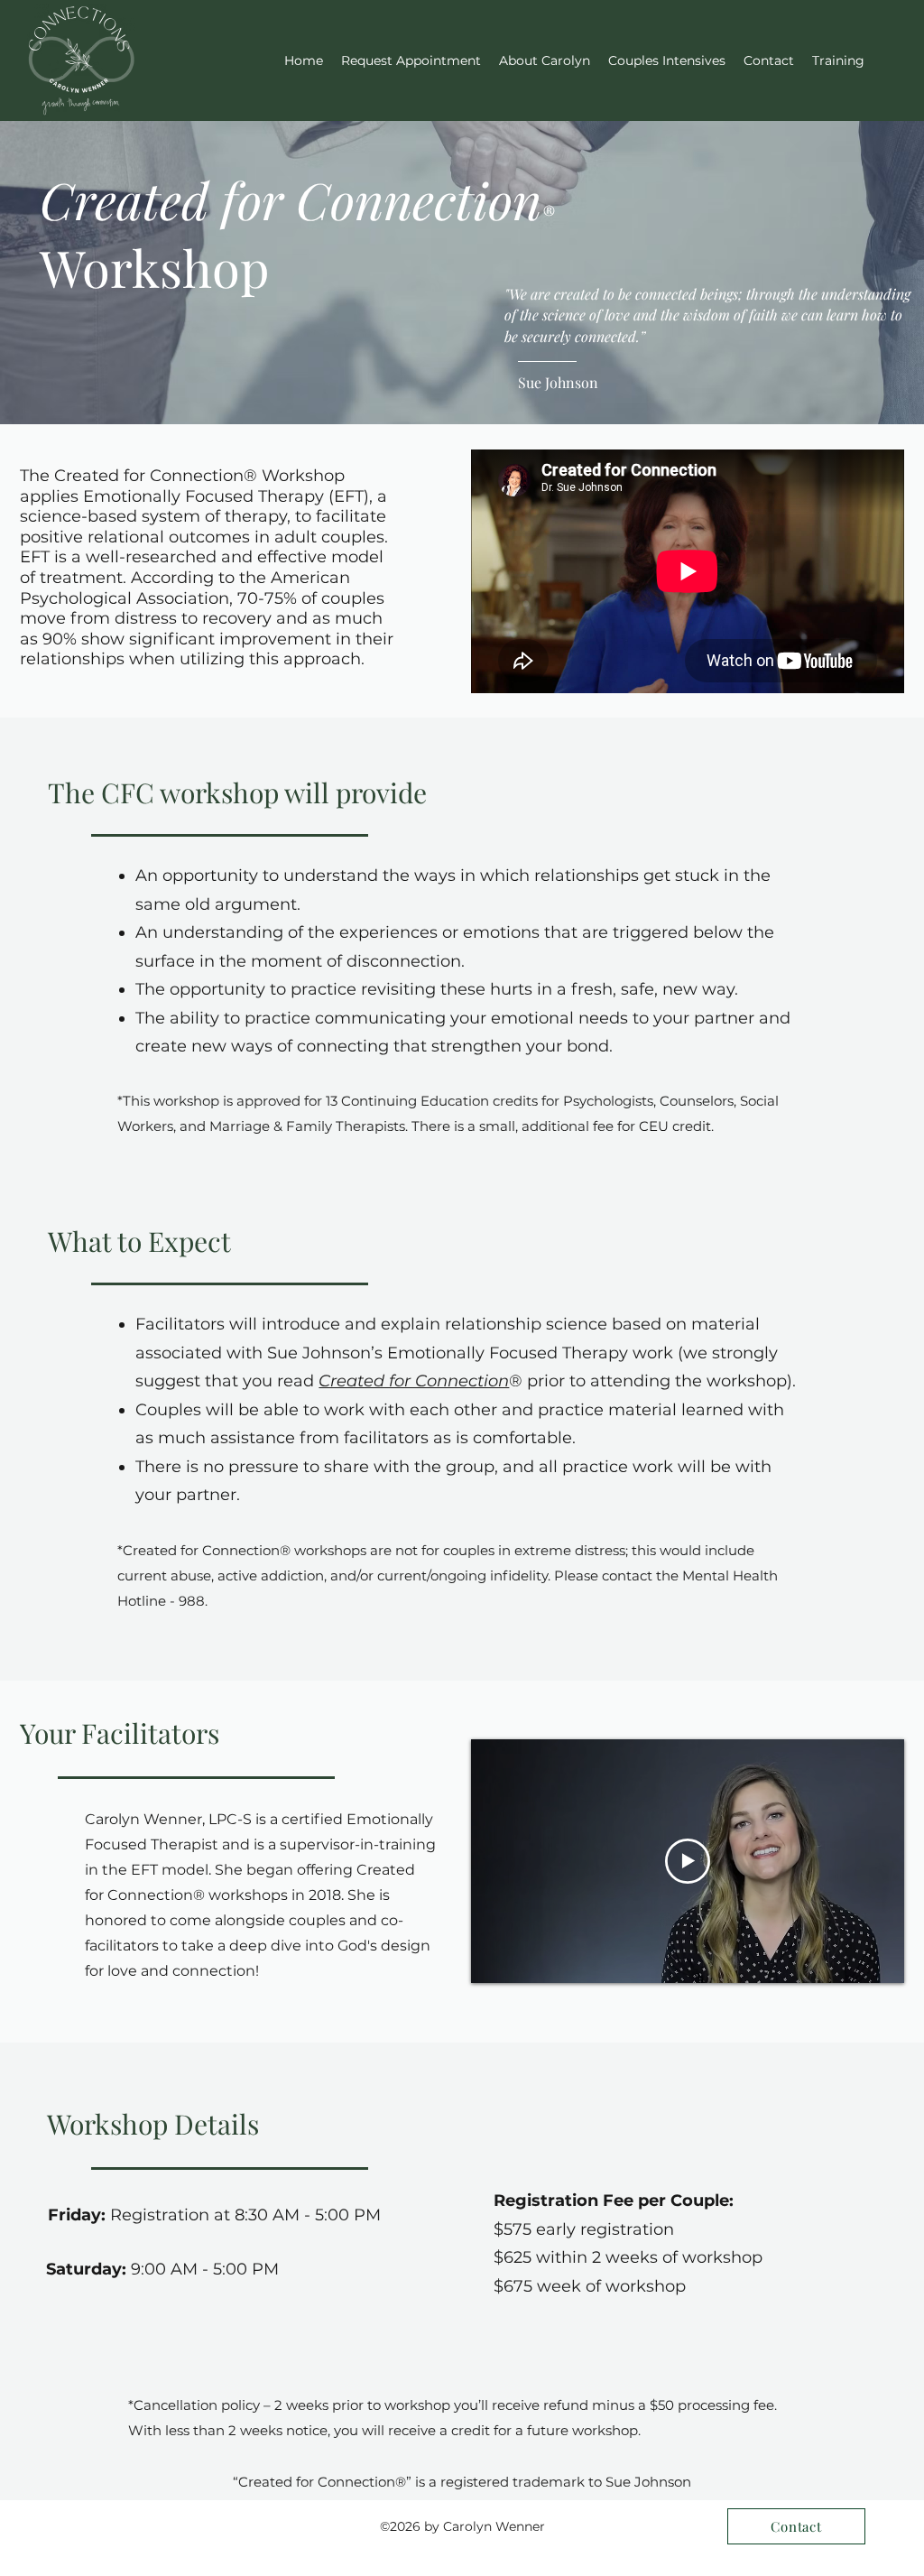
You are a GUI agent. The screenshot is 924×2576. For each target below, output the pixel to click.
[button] (838, 60)
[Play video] (688, 1861)
